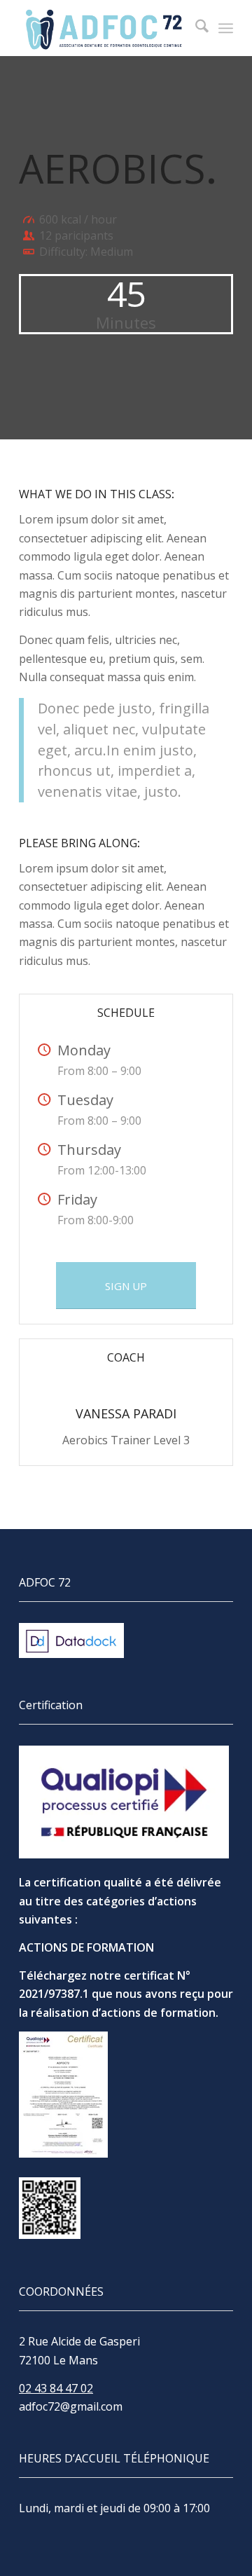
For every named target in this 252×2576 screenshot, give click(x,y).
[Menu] (226, 28)
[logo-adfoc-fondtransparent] (105, 28)
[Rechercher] (195, 28)
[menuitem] (195, 28)
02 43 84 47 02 (56, 2388)
